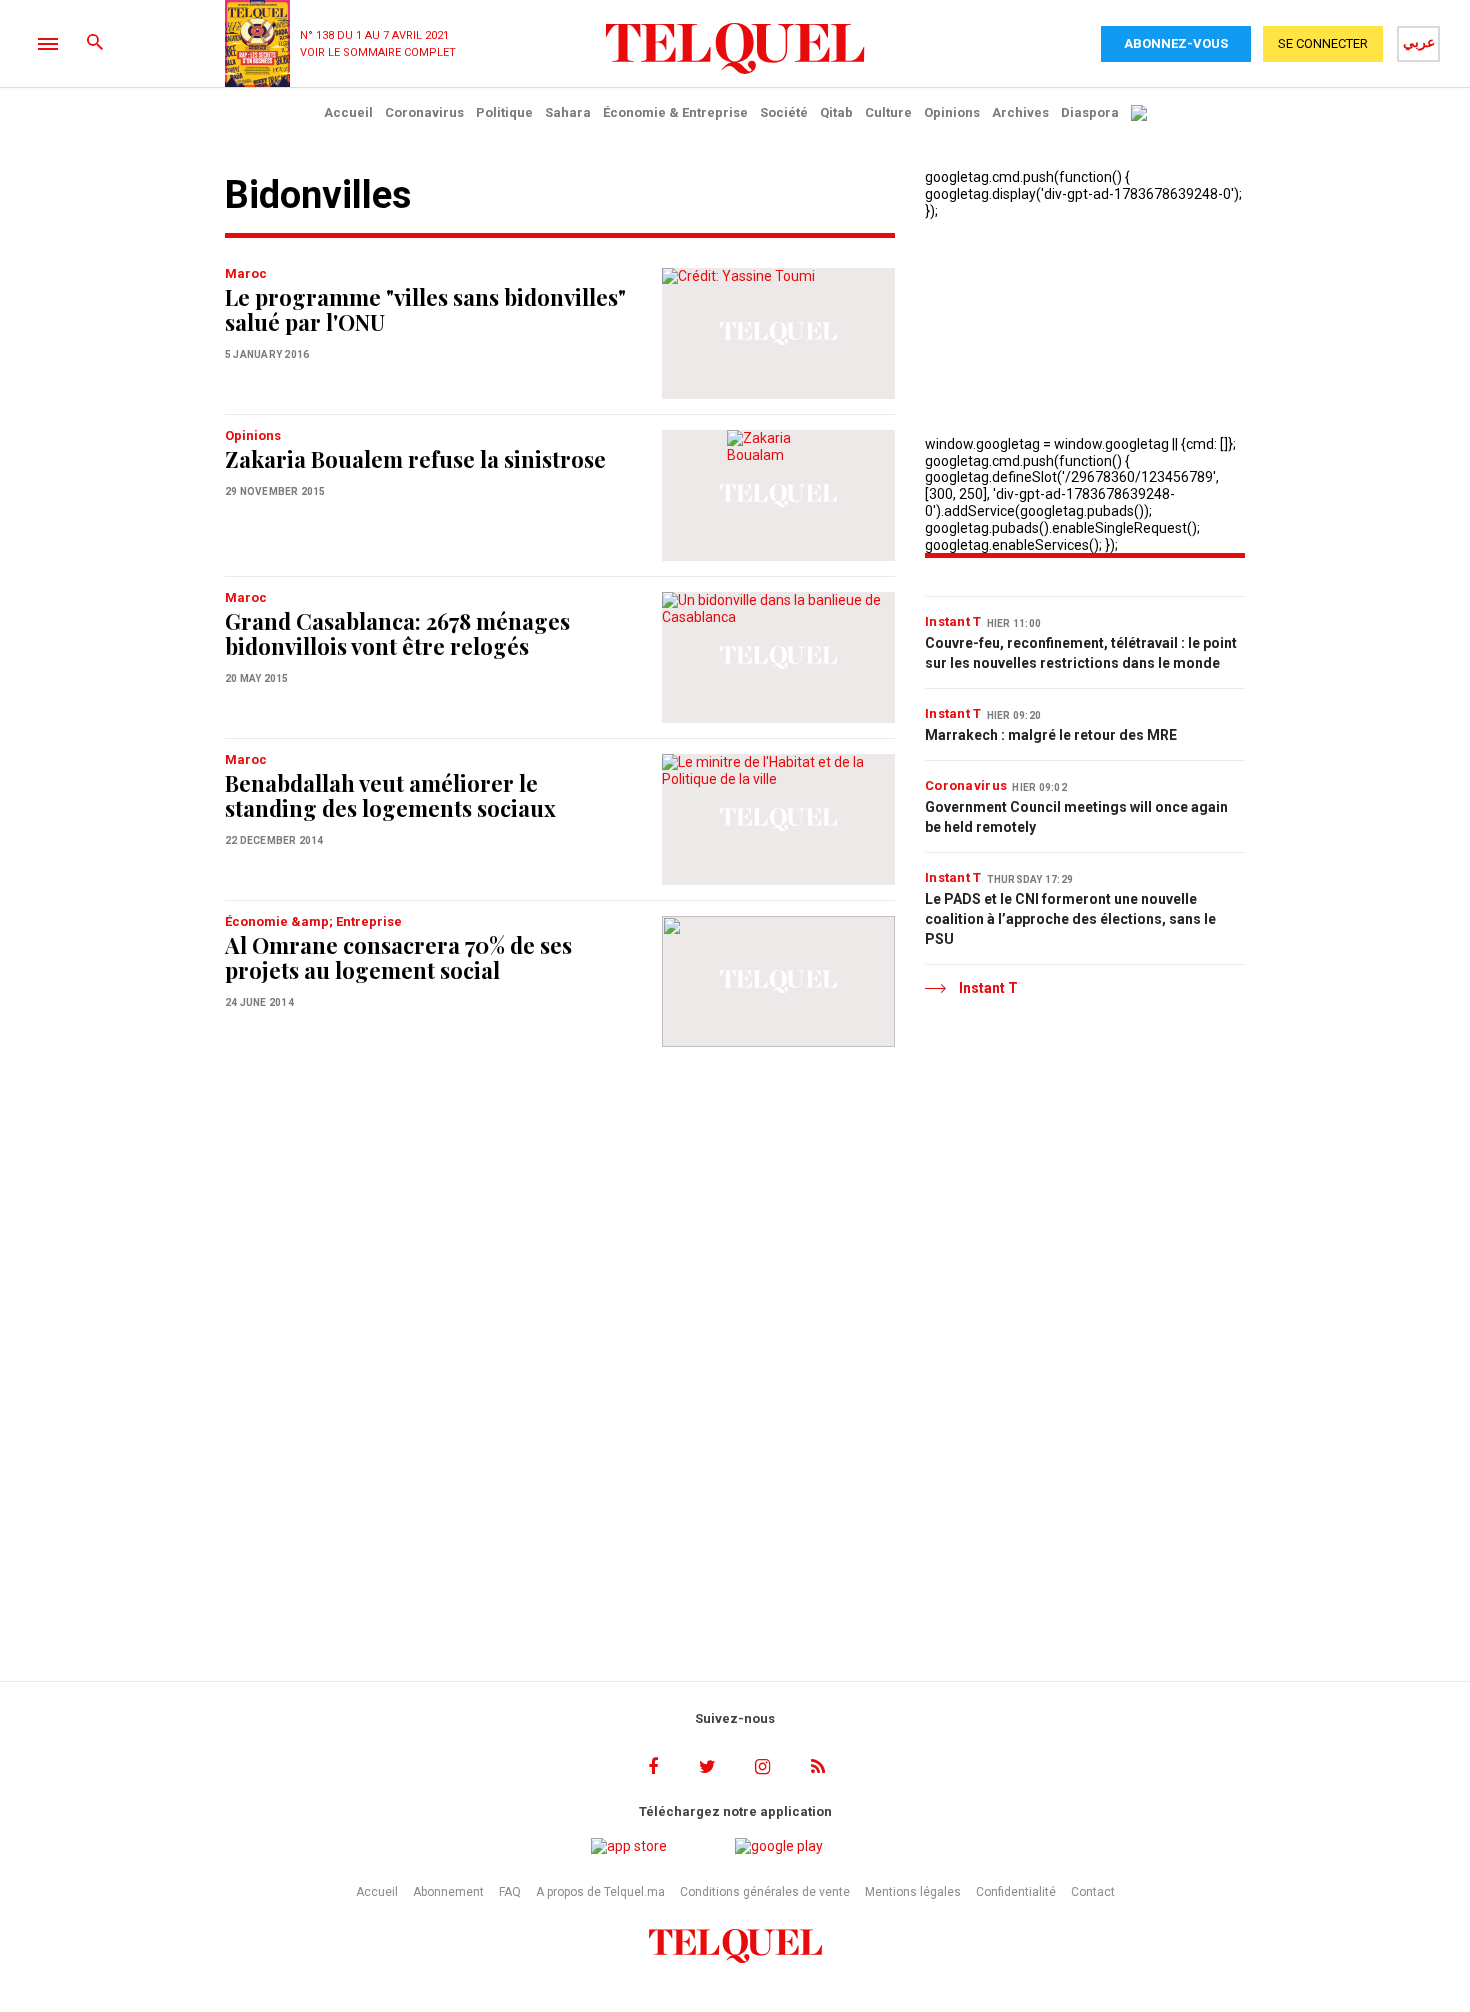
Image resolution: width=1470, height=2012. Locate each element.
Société (784, 112)
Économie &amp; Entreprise (313, 921)
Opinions (952, 112)
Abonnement (448, 1892)
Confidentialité (1016, 1892)
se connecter (1323, 43)
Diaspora (1090, 112)
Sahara (568, 112)
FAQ (510, 1892)
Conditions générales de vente (765, 1892)
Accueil (348, 112)
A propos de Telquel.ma (600, 1892)
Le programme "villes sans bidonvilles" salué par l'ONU (425, 309)
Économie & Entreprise (675, 112)
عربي (1419, 42)
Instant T (953, 621)
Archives (1020, 112)
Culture (888, 112)
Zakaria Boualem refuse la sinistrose (415, 459)
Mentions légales (913, 1892)
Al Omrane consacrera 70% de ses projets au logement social (398, 957)
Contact (1093, 1892)
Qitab (836, 112)
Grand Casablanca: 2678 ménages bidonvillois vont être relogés (397, 633)
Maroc (246, 273)
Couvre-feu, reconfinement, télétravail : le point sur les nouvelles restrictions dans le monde (1081, 653)
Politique (504, 112)
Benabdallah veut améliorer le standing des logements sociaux (390, 795)
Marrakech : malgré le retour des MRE (1051, 735)
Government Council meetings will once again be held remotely (1076, 817)
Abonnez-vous (1176, 43)
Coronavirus (424, 112)
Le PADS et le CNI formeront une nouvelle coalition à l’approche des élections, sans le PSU (1070, 919)
